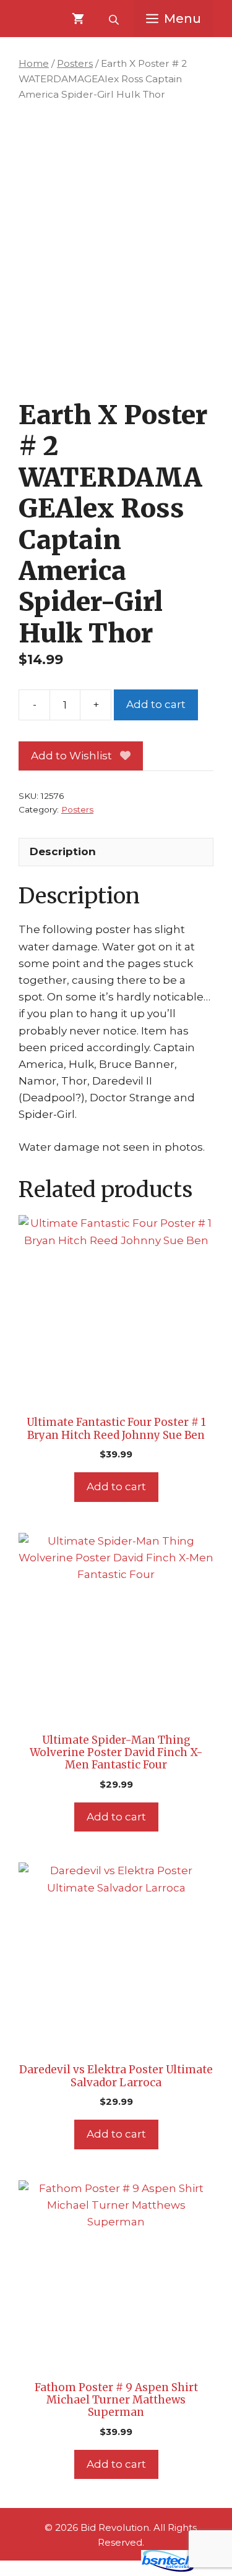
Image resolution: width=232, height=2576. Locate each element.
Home (34, 63)
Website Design (93, 2569)
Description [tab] (63, 851)
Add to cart (156, 704)
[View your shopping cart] (78, 19)
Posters (75, 63)
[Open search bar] (115, 19)
